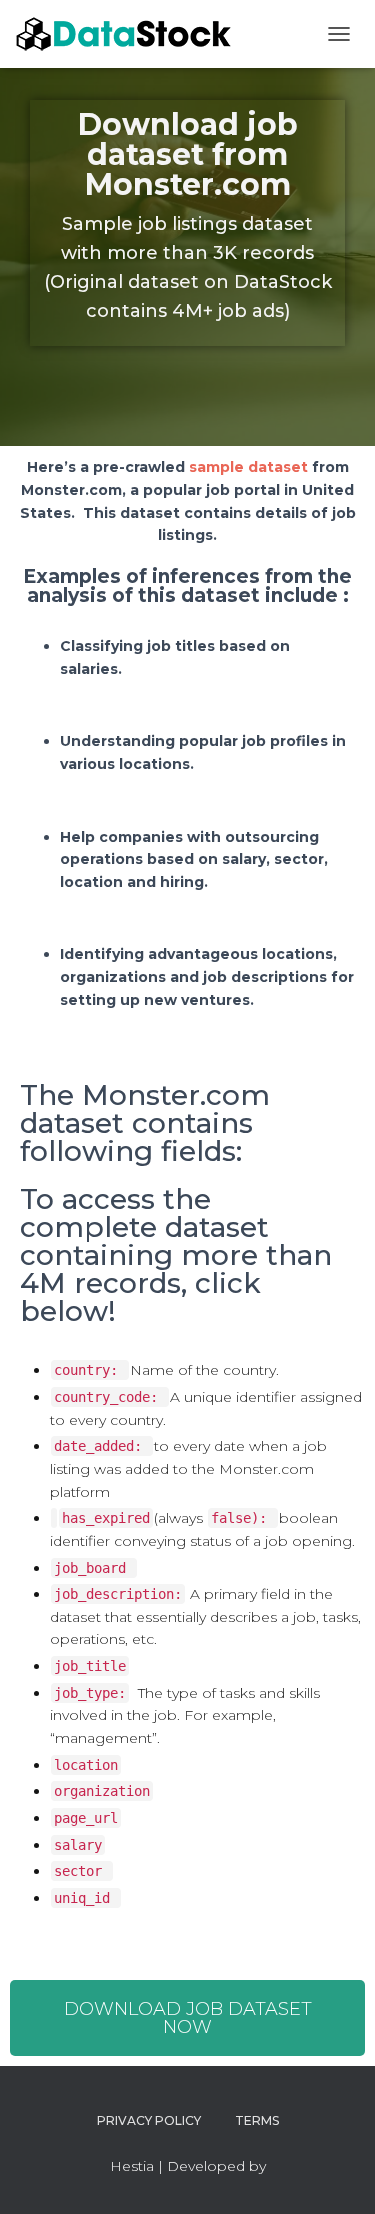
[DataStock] (132, 34)
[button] (187, 2018)
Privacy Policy (149, 2120)
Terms (257, 2120)
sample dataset (248, 467)
